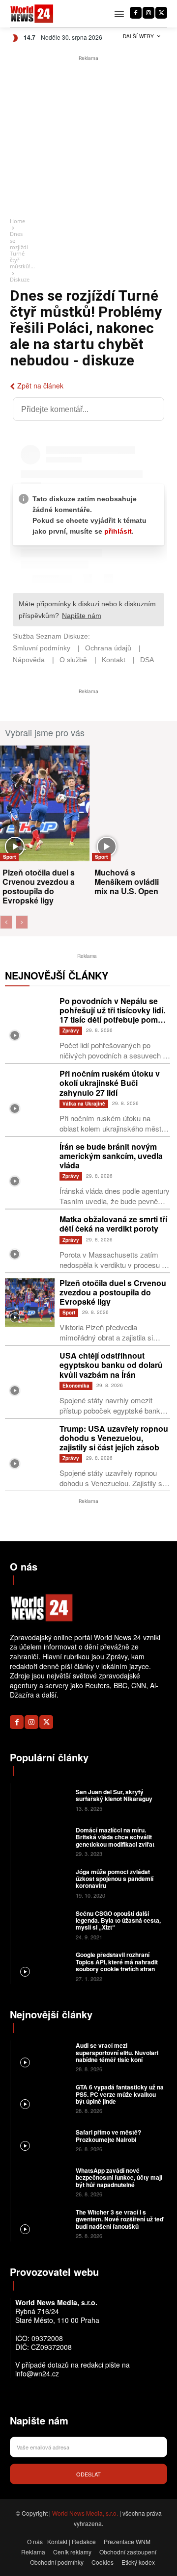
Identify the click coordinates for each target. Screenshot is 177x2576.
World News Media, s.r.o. (85, 2513)
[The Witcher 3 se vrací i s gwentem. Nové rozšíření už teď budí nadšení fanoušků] (42, 2223)
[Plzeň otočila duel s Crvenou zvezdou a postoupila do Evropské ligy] (45, 803)
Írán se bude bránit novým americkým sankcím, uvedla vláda (111, 1156)
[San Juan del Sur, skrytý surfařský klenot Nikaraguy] (42, 1799)
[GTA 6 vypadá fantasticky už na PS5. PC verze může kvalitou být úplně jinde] (42, 2098)
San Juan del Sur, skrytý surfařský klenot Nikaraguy (114, 1795)
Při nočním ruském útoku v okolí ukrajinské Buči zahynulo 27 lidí (110, 1083)
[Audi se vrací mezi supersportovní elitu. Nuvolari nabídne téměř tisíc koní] (42, 2056)
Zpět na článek (40, 386)
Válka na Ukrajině (84, 1104)
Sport (9, 857)
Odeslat (88, 2474)
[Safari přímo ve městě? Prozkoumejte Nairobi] (42, 2140)
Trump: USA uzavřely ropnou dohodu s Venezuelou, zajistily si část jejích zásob (114, 1438)
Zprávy (71, 1030)
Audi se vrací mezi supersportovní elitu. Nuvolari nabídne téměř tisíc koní (117, 2052)
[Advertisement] (88, 137)
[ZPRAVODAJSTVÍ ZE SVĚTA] (32, 14)
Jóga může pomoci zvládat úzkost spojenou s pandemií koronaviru (115, 1879)
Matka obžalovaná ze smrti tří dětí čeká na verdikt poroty (113, 1224)
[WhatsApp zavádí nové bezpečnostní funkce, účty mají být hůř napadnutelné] (42, 2181)
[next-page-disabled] (22, 922)
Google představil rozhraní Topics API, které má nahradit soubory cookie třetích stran (117, 1962)
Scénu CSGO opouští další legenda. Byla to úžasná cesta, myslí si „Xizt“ (118, 1920)
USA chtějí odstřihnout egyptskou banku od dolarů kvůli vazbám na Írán (111, 1365)
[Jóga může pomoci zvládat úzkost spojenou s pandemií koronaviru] (42, 1883)
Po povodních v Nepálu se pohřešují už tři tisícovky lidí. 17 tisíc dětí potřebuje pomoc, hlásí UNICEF (114, 1015)
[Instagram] (148, 13)
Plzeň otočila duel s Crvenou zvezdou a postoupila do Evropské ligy (39, 887)
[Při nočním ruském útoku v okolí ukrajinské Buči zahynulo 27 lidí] (30, 1094)
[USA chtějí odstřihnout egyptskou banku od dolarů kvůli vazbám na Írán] (30, 1376)
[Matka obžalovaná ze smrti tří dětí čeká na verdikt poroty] (30, 1239)
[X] (161, 13)
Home (17, 221)
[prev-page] (6, 922)
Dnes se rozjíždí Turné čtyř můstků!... (22, 250)
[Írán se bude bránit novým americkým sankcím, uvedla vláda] (30, 1167)
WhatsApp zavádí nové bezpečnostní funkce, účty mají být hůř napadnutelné (119, 2177)
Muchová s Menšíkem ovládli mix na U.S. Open (127, 882)
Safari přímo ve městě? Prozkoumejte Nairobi (108, 2136)
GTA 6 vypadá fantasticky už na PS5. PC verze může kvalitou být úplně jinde (120, 2094)
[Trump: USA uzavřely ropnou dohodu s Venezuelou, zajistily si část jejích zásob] (30, 1449)
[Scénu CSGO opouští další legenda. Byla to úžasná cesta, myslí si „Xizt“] (42, 1924)
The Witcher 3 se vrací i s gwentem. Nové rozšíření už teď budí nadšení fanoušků (119, 2219)
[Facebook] (136, 13)
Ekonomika (76, 1386)
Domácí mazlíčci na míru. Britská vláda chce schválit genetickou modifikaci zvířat (115, 1837)
